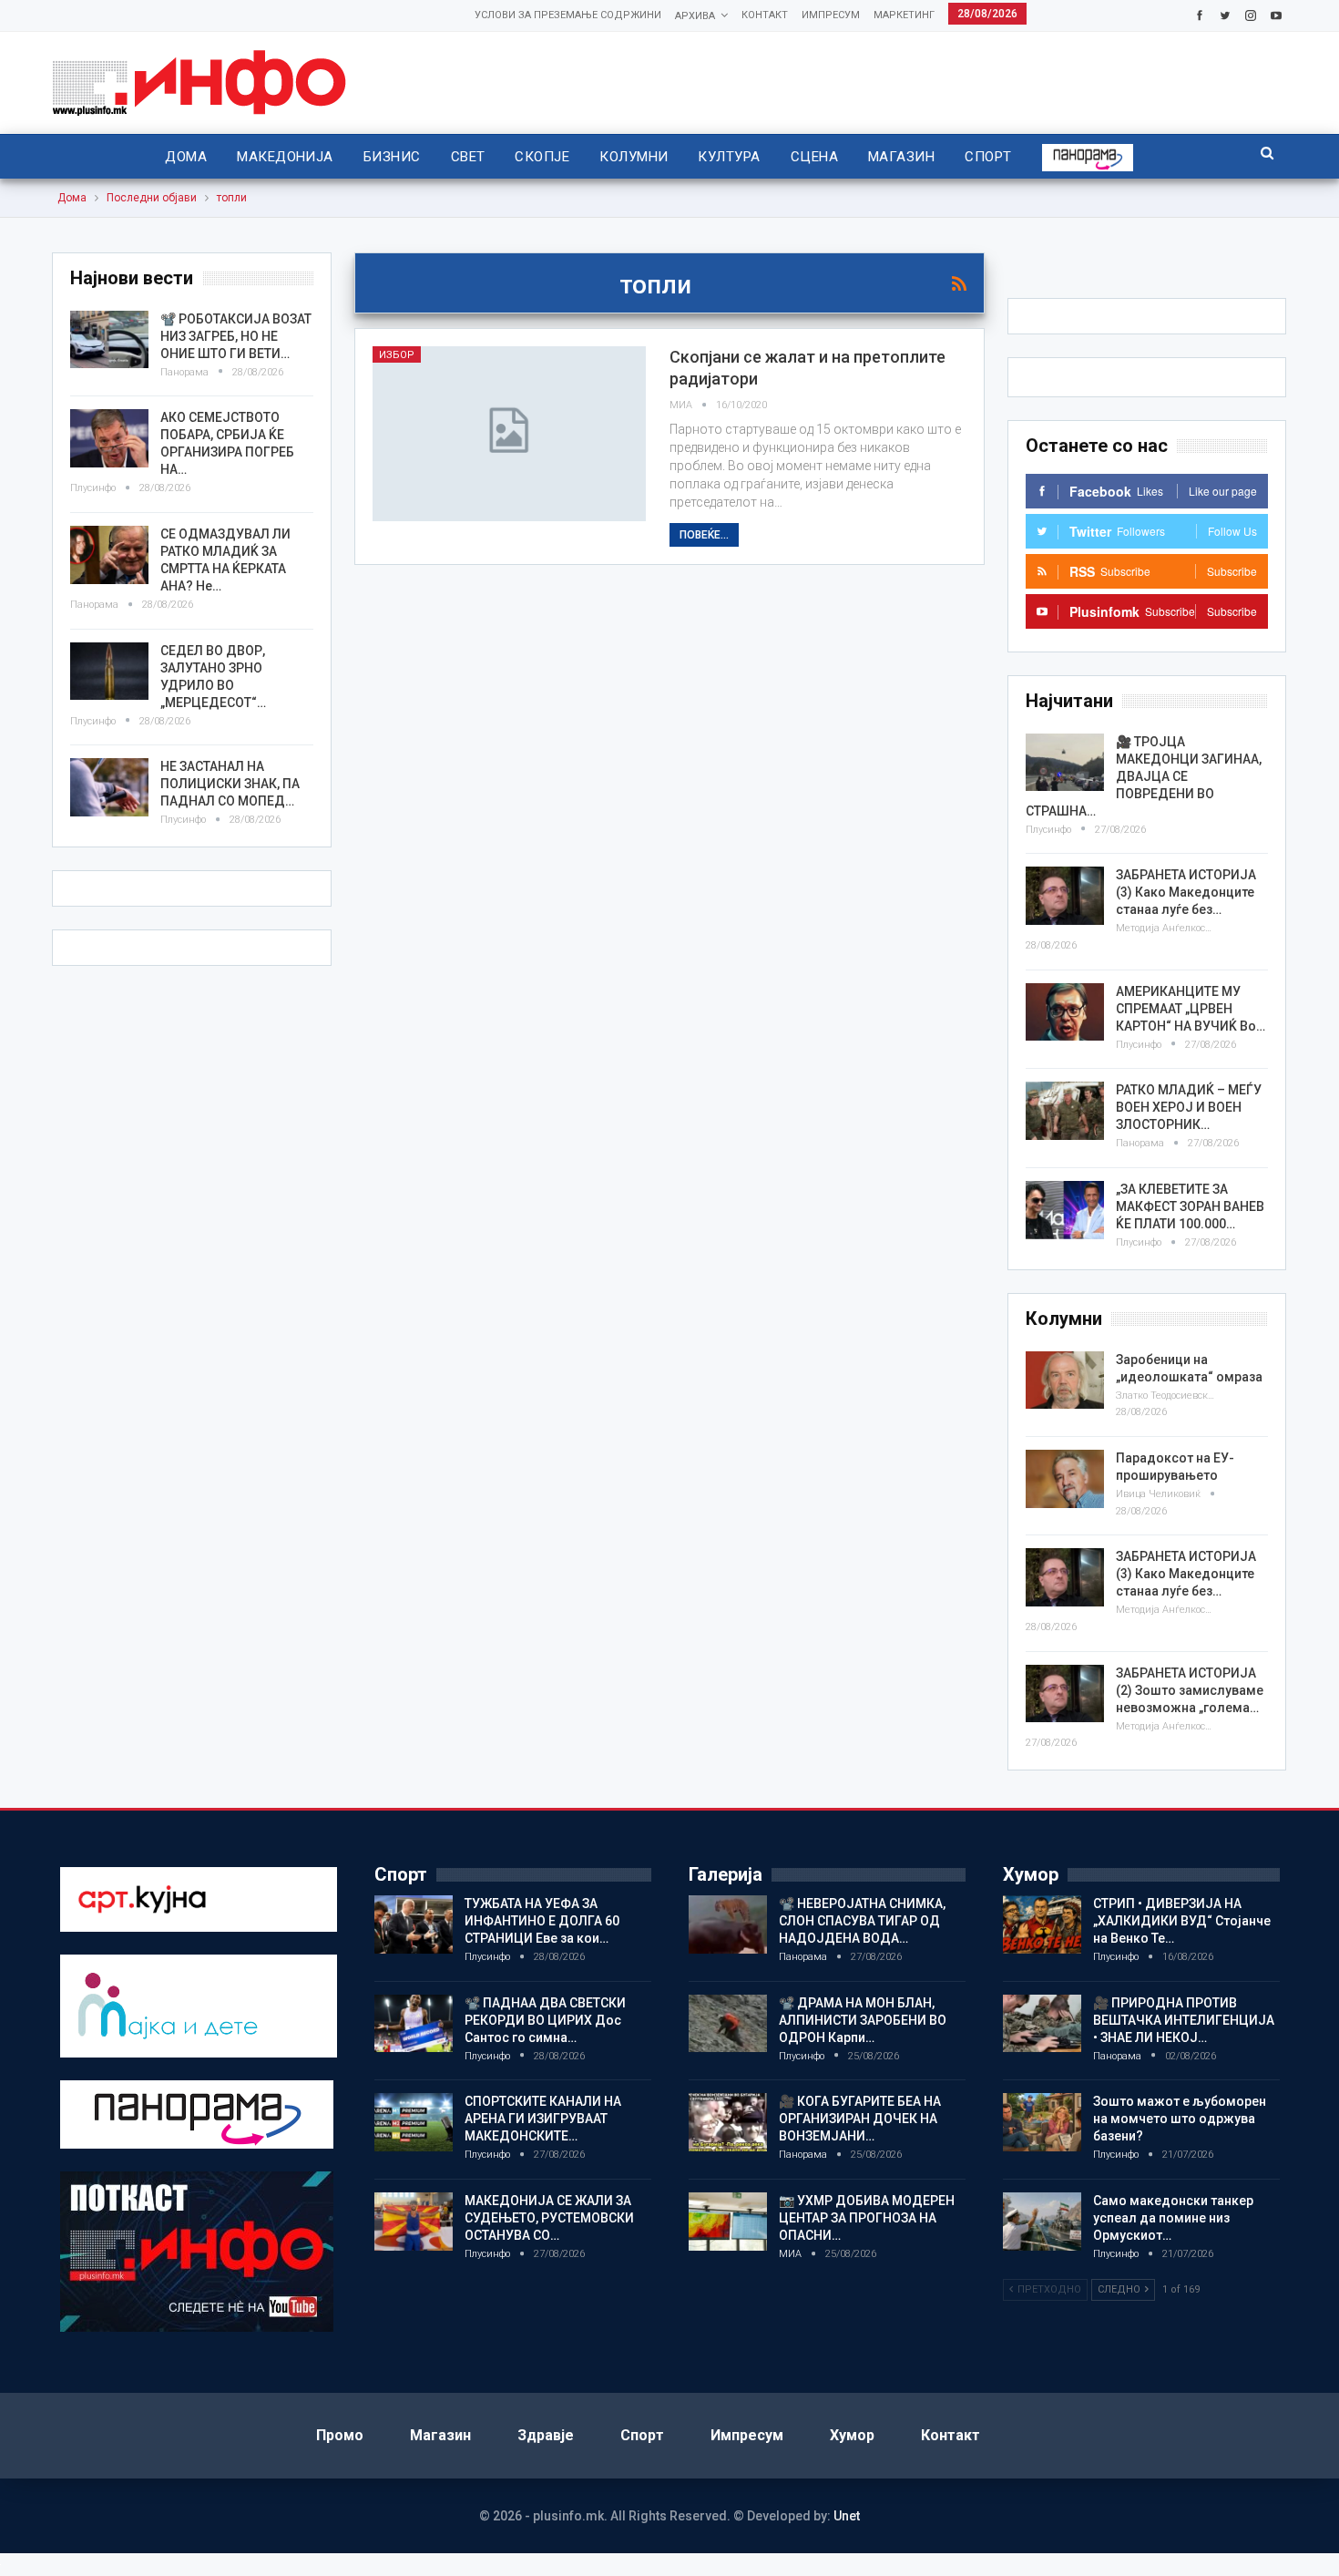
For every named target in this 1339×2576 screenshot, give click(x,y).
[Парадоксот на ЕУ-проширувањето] (1065, 1479)
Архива (695, 16)
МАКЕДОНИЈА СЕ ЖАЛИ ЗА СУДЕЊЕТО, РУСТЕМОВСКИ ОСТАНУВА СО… (549, 2218)
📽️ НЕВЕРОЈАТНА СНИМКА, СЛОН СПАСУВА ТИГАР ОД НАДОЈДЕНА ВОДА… (862, 1921)
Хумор (852, 2435)
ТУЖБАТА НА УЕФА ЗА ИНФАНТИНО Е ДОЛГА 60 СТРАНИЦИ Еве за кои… (542, 1921)
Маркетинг (904, 15)
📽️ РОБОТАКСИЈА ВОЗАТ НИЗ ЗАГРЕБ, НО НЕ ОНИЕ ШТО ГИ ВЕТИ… (236, 336)
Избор (397, 355)
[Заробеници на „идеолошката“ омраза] (1065, 1380)
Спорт (988, 157)
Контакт (765, 15)
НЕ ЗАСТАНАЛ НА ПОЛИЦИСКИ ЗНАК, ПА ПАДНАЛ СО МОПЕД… (230, 784)
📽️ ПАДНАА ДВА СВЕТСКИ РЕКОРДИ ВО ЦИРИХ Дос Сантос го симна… (545, 2020)
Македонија (285, 157)
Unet (847, 2516)
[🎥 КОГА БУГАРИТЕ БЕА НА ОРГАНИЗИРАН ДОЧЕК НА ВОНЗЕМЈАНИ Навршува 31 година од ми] (728, 2122)
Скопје (542, 157)
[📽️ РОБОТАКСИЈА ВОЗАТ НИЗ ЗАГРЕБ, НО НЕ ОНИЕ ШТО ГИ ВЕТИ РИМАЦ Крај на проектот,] (109, 340)
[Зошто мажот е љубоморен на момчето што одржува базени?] (1042, 2122)
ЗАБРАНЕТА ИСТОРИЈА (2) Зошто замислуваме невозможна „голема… (1190, 1690)
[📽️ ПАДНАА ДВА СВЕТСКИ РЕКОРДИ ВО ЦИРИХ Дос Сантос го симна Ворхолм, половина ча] (414, 2024)
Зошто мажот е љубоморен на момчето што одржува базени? (1180, 2119)
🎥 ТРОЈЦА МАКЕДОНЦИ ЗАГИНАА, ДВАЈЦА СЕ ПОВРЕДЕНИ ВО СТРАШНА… (1144, 776)
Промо (340, 2435)
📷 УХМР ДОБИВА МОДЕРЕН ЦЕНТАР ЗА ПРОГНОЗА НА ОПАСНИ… (867, 2218)
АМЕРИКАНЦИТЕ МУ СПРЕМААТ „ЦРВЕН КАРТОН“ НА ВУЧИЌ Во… (1191, 1009)
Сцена (814, 157)
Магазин (901, 157)
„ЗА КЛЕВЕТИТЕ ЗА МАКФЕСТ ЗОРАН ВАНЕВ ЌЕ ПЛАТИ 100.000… (1190, 1206)
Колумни (634, 157)
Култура (729, 157)
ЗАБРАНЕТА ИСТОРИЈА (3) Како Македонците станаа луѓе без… (1186, 892)
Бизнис (392, 157)
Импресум (831, 15)
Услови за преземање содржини (568, 15)
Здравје (546, 2435)
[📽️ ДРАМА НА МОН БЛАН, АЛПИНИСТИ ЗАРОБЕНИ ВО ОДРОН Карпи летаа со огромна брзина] (728, 2024)
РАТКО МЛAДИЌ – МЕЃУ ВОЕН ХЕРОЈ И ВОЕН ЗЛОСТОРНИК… (1189, 1107)
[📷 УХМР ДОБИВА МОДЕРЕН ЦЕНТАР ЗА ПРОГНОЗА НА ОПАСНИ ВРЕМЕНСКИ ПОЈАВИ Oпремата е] (728, 2222)
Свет (468, 157)
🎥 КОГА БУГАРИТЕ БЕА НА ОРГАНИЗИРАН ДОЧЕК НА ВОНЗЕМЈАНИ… (860, 2119)
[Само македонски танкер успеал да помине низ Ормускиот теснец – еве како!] (1042, 2222)
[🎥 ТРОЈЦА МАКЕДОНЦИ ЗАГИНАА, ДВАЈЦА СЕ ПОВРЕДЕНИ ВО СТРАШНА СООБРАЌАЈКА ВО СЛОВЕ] (1065, 763)
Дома (186, 157)
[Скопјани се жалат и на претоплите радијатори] (509, 434)
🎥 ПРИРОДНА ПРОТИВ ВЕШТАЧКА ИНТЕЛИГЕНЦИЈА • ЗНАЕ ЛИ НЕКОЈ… (1184, 2020)
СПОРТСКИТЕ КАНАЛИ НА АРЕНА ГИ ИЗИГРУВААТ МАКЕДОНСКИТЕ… (543, 2119)
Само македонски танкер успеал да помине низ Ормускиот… (1173, 2218)
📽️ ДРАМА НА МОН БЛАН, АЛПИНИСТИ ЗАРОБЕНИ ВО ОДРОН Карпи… (863, 2020)
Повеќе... (704, 535)
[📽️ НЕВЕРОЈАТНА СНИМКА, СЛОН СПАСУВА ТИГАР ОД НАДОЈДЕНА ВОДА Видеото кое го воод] (728, 1924)
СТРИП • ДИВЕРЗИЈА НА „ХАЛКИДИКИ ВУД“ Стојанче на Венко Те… (1182, 1921)
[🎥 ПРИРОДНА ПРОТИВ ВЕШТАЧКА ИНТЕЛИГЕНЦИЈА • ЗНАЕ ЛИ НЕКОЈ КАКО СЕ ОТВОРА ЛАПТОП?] (1042, 2024)
